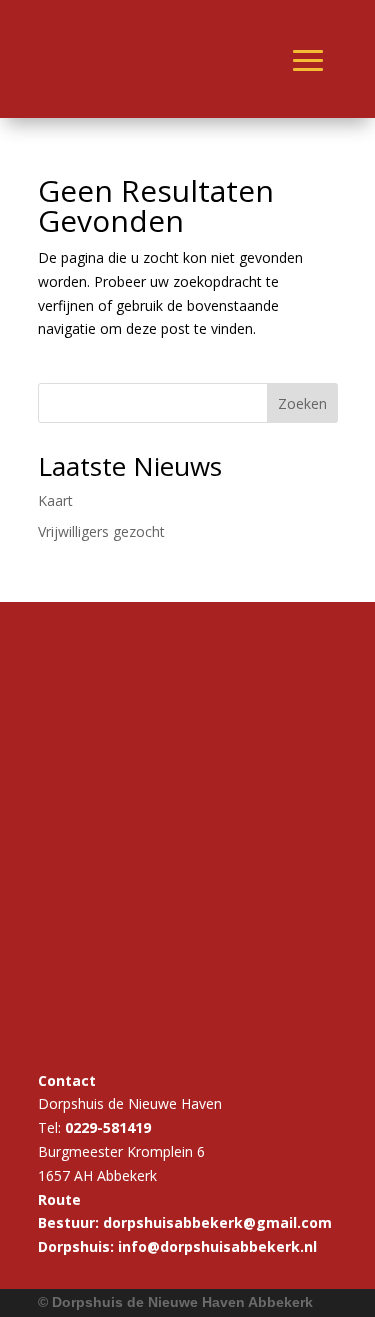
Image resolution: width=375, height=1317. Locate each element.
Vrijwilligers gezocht (101, 531)
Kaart (55, 500)
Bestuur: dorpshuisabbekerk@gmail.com (185, 1222)
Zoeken (302, 403)
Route (59, 1199)
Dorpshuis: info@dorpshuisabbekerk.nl (177, 1246)
